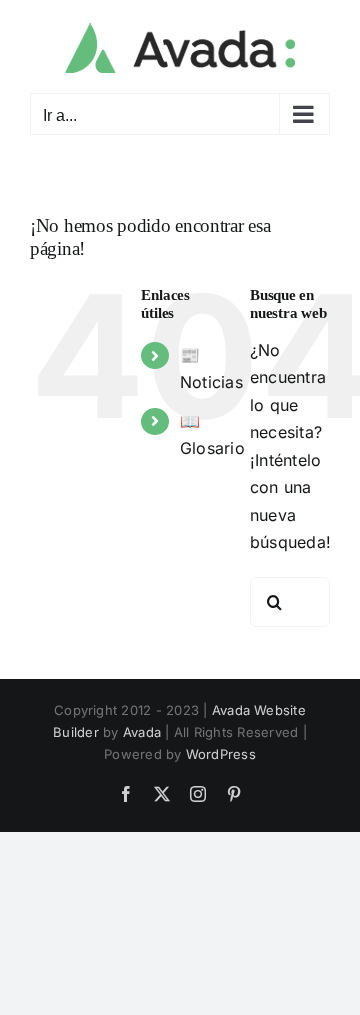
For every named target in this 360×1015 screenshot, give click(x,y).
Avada (142, 732)
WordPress (221, 754)
